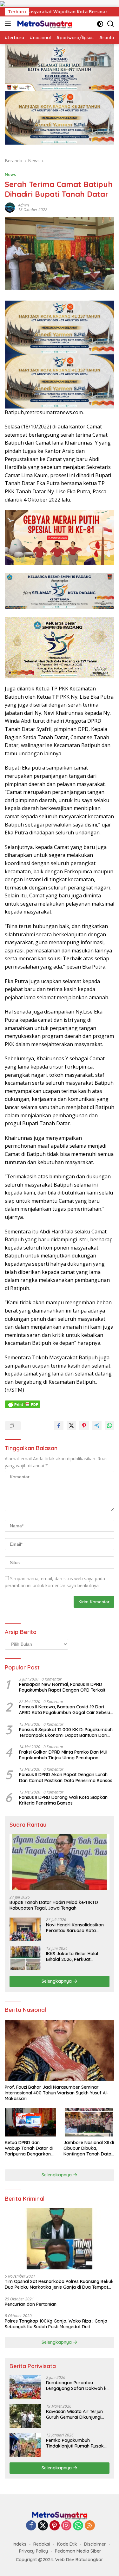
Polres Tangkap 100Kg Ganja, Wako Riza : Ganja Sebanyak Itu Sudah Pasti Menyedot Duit (56, 2324)
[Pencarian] (111, 24)
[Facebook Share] (59, 1425)
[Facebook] (31, 2526)
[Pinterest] (55, 2526)
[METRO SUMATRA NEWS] (44, 24)
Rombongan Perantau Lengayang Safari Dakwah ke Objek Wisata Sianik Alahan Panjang (78, 2386)
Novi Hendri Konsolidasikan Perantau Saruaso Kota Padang (75, 1928)
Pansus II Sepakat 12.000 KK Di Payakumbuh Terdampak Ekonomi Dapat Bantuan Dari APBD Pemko (66, 1732)
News (10, 174)
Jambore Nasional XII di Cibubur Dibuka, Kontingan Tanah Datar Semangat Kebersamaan (89, 2148)
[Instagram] (66, 2526)
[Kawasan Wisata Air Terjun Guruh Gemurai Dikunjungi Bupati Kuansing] (25, 2416)
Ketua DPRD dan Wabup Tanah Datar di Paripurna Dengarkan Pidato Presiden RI (29, 2148)
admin (23, 205)
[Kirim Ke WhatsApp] (109, 1425)
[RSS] (90, 2526)
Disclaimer (95, 2544)
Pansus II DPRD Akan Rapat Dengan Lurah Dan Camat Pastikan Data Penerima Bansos (66, 1777)
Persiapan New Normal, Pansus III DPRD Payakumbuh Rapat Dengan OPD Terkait (62, 1687)
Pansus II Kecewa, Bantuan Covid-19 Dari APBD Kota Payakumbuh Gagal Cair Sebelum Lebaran (67, 1710)
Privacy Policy (33, 2551)
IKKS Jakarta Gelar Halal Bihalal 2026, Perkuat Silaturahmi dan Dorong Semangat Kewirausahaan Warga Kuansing (74, 1956)
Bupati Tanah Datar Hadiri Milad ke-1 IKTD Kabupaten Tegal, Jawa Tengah (54, 1905)
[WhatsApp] (78, 2526)
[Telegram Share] (97, 1425)
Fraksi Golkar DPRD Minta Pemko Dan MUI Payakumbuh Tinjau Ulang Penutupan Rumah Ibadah (63, 1755)
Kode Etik (67, 2544)
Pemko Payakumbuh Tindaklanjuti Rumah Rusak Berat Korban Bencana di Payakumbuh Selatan (75, 2443)
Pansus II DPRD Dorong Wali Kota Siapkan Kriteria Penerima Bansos (63, 1800)
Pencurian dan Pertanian (31, 2304)
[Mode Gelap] (100, 24)
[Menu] (9, 24)
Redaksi (42, 2544)
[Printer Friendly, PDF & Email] (23, 1404)
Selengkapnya (57, 1981)
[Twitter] (43, 2526)
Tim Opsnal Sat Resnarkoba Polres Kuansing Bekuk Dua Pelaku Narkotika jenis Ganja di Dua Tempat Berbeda (59, 2284)
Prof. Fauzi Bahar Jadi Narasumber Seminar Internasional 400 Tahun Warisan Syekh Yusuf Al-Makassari (57, 2093)
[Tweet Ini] (71, 1425)
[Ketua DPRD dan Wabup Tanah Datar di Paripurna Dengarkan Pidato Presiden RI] (30, 2122)
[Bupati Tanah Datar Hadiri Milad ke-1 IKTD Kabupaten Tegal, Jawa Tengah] (60, 1862)
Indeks (20, 2544)
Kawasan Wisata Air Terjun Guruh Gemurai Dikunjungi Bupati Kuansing (74, 2414)
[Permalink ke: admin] (10, 207)
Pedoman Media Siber (78, 2551)
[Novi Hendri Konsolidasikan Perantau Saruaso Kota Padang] (25, 1929)
